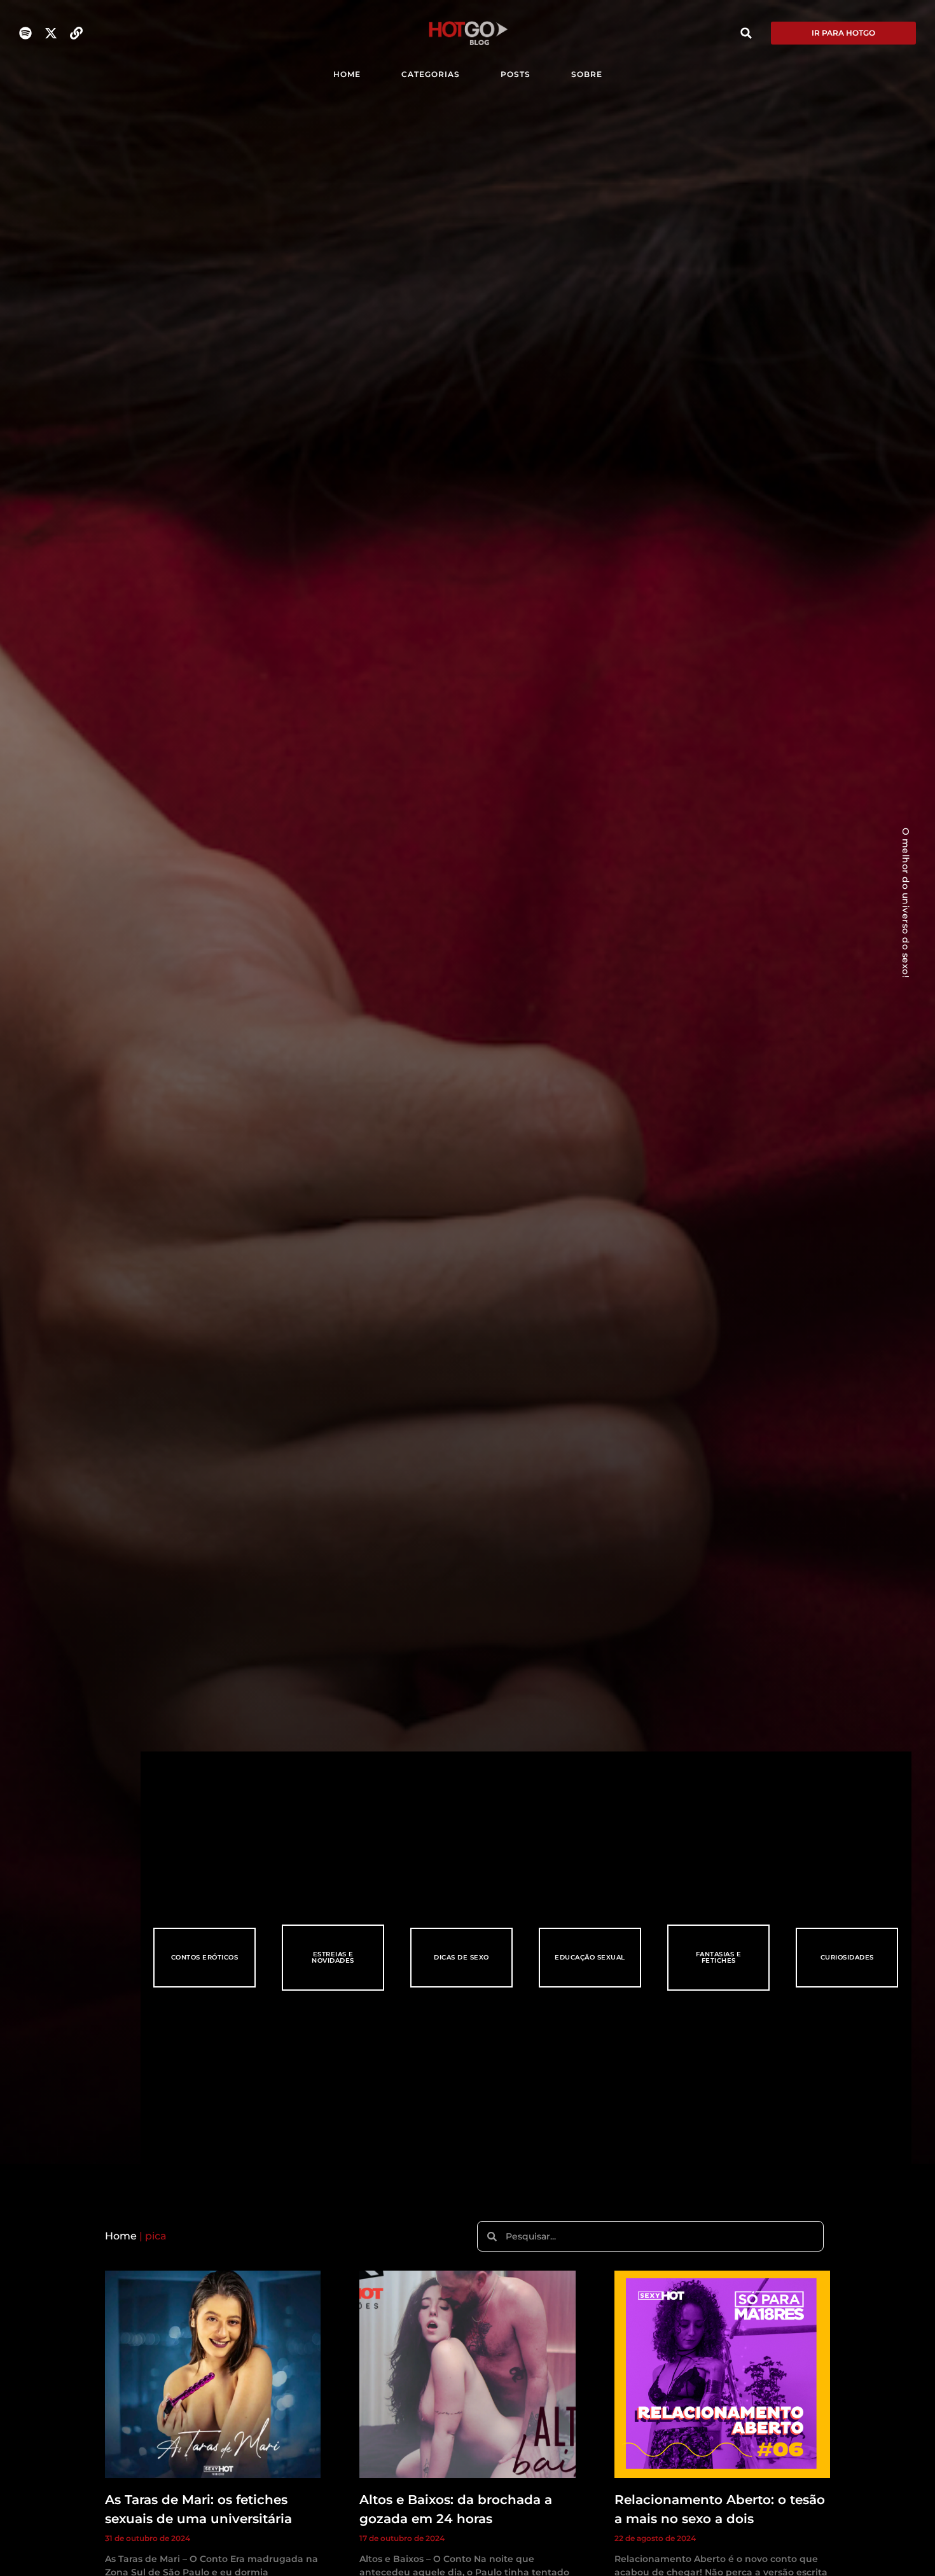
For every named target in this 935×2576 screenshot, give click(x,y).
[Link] (76, 33)
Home (121, 2236)
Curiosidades (847, 1957)
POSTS (516, 74)
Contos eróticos (205, 1957)
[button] (746, 33)
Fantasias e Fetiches (719, 1957)
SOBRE (587, 74)
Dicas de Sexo (461, 1957)
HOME (347, 74)
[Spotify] (25, 33)
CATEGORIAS (431, 74)
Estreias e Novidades (333, 1957)
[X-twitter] (51, 33)
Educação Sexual (590, 1957)
